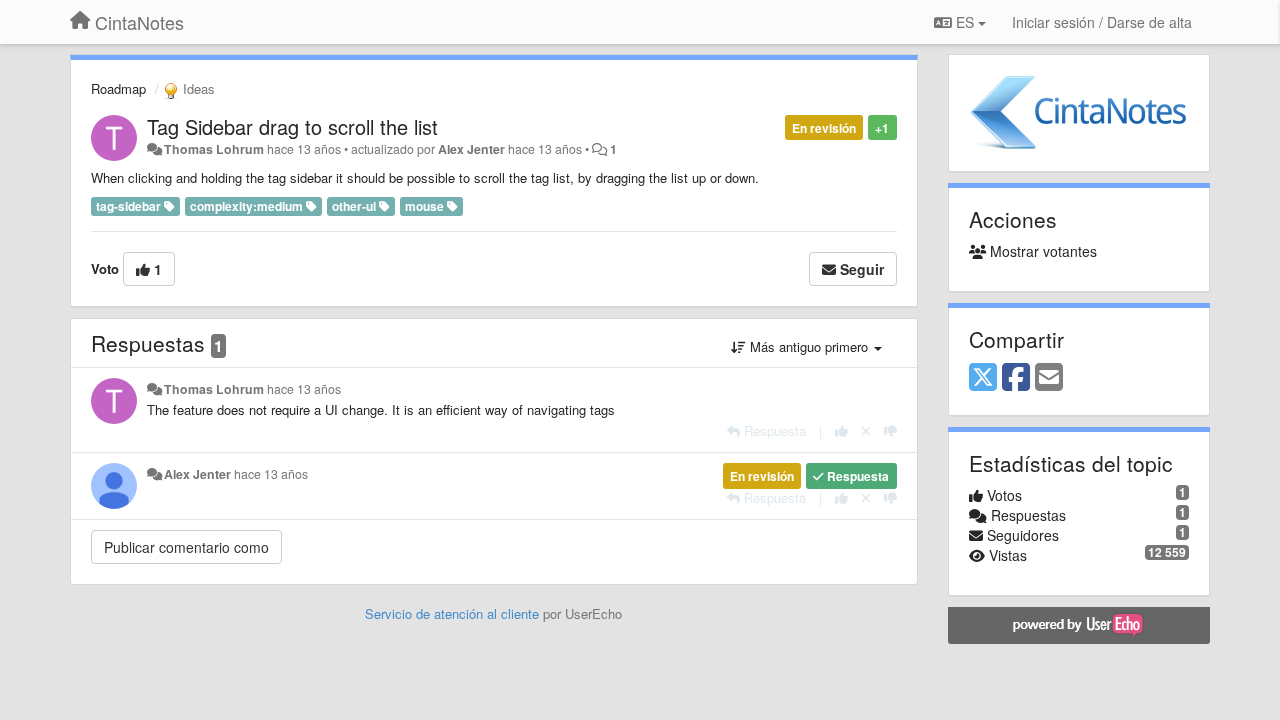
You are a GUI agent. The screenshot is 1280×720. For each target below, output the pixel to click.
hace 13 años (304, 389)
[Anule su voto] (866, 430)
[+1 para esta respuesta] (841, 430)
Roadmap (118, 88)
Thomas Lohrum (214, 149)
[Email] (1049, 378)
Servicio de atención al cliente (454, 613)
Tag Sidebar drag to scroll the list (292, 126)
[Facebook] (1016, 378)
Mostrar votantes (1041, 251)
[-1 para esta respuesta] (890, 430)
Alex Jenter (471, 149)
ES (965, 22)
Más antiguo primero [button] (809, 346)
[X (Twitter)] (983, 378)
